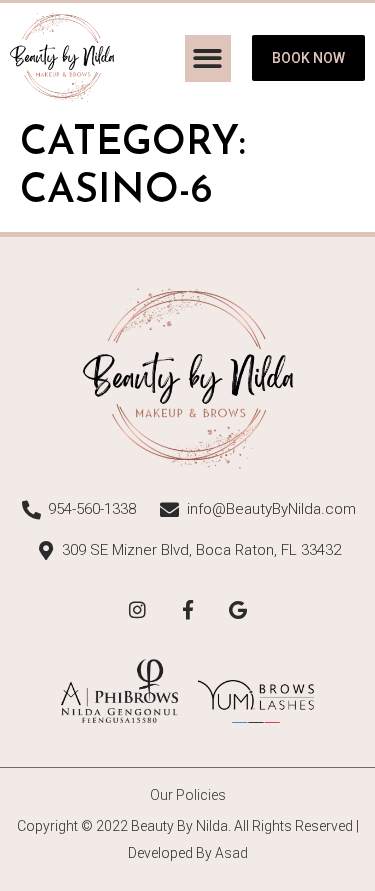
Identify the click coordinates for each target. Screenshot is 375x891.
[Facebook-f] (188, 610)
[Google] (238, 610)
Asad (231, 853)
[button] (208, 58)
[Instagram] (138, 610)
